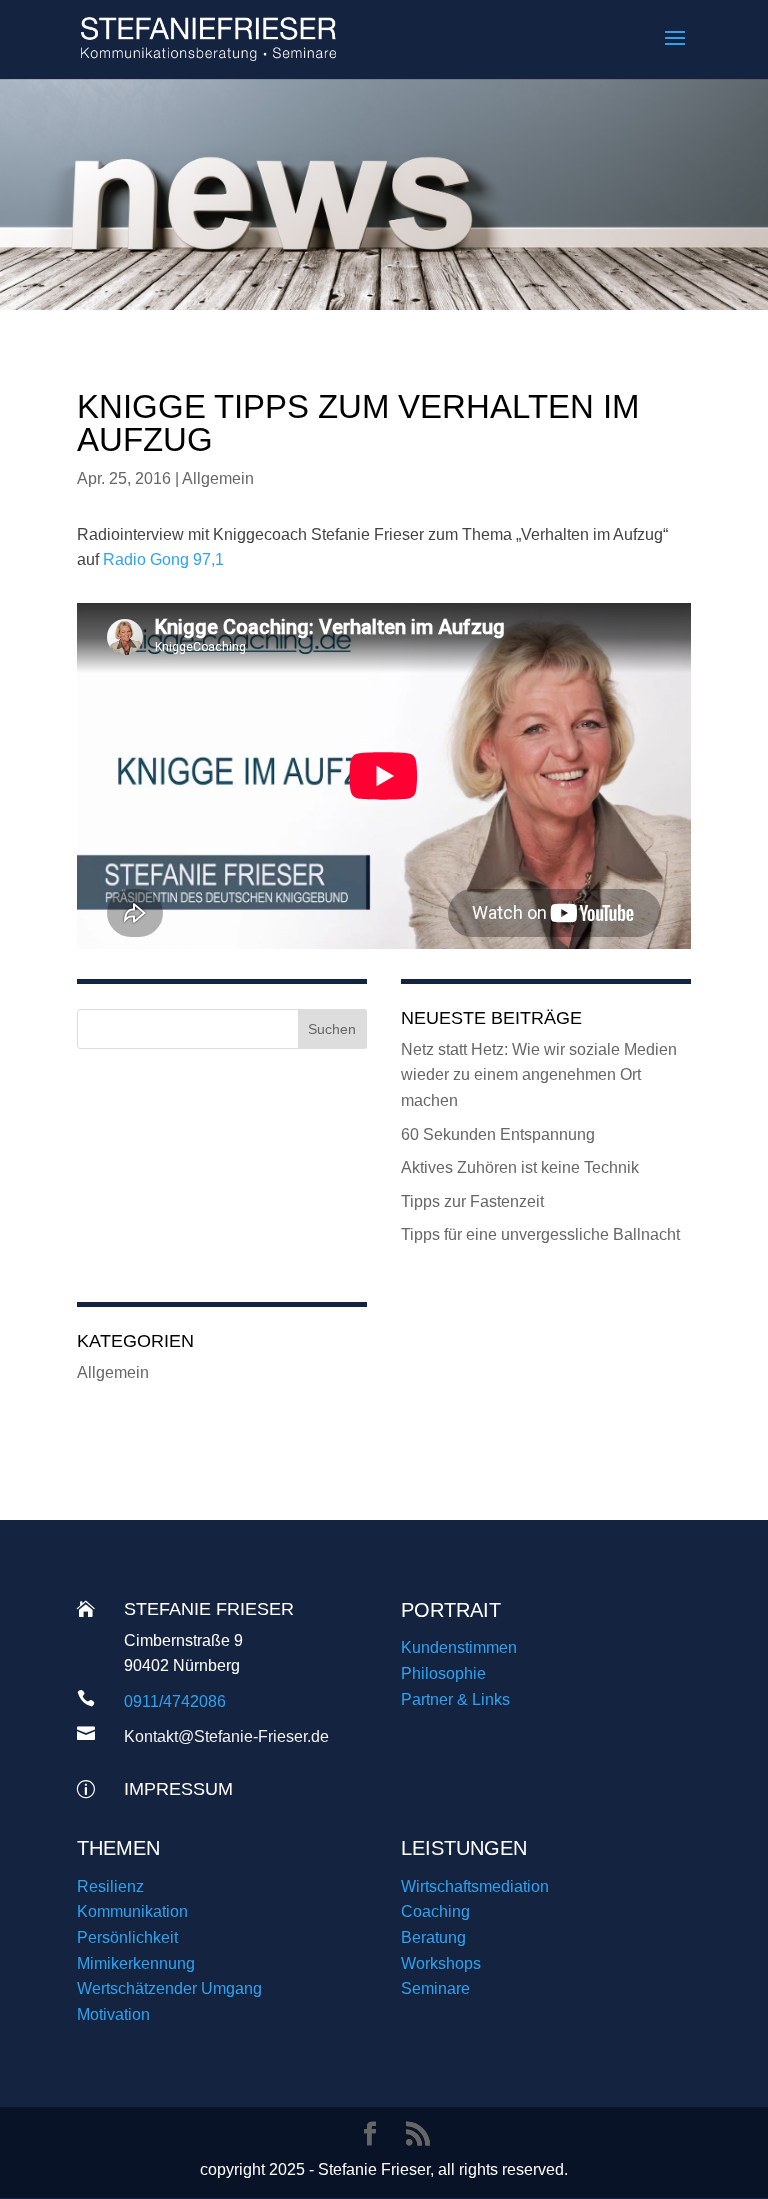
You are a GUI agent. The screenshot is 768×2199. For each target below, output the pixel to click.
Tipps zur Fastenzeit (472, 1201)
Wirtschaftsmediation (475, 1886)
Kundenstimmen (459, 1647)
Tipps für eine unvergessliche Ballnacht (540, 1234)
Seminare (435, 1988)
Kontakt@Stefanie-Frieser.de (226, 1736)
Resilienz (110, 1886)
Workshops (441, 1963)
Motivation (113, 2014)
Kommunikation (132, 1911)
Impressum (178, 1789)
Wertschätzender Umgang (169, 1988)
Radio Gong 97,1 (163, 559)
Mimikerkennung (136, 1963)
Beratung (433, 1937)
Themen (118, 1848)
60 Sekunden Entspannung (498, 1134)
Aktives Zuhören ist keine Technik (520, 1167)
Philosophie (443, 1673)
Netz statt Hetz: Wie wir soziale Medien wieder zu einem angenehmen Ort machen (539, 1075)
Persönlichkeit (127, 1937)
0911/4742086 (175, 1701)
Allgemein (218, 478)
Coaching (435, 1911)
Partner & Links (455, 1699)
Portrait (451, 1610)
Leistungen (464, 1848)
